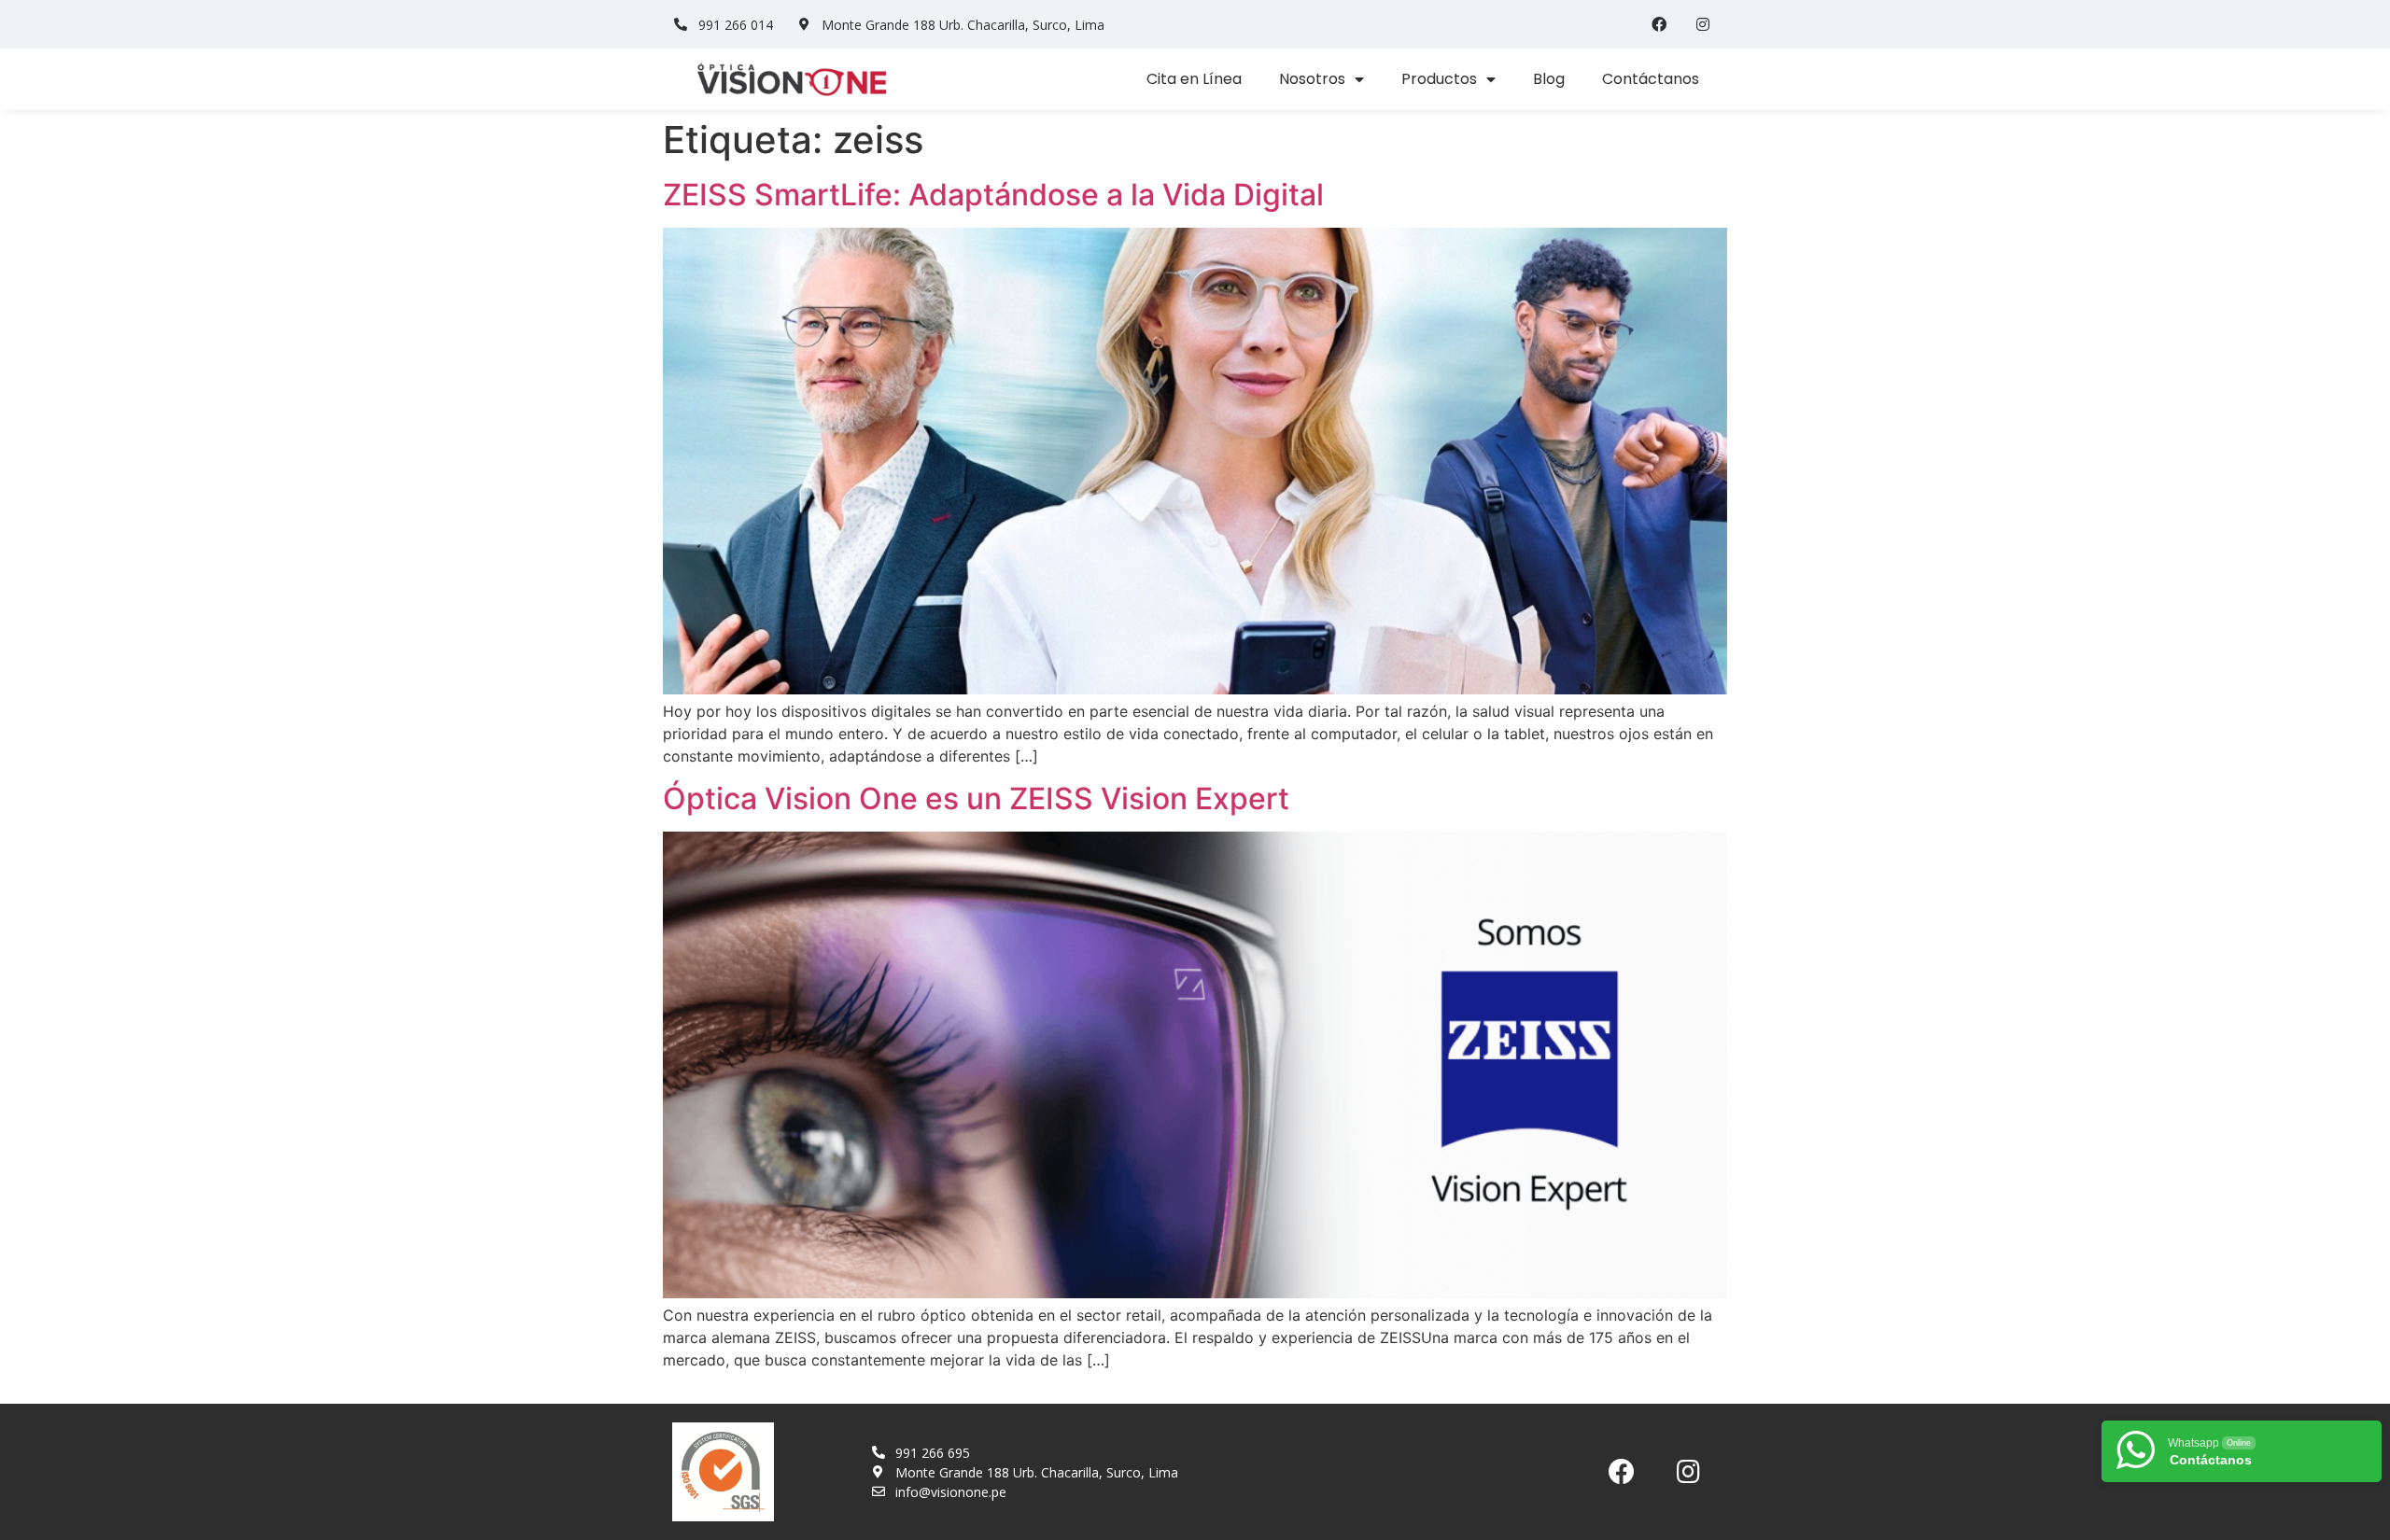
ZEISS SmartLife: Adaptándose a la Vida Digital (993, 195)
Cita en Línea (1194, 79)
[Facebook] (1659, 24)
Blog (1549, 79)
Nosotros (1312, 79)
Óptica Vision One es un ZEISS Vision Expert (976, 798)
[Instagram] (1703, 24)
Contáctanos (1651, 79)
